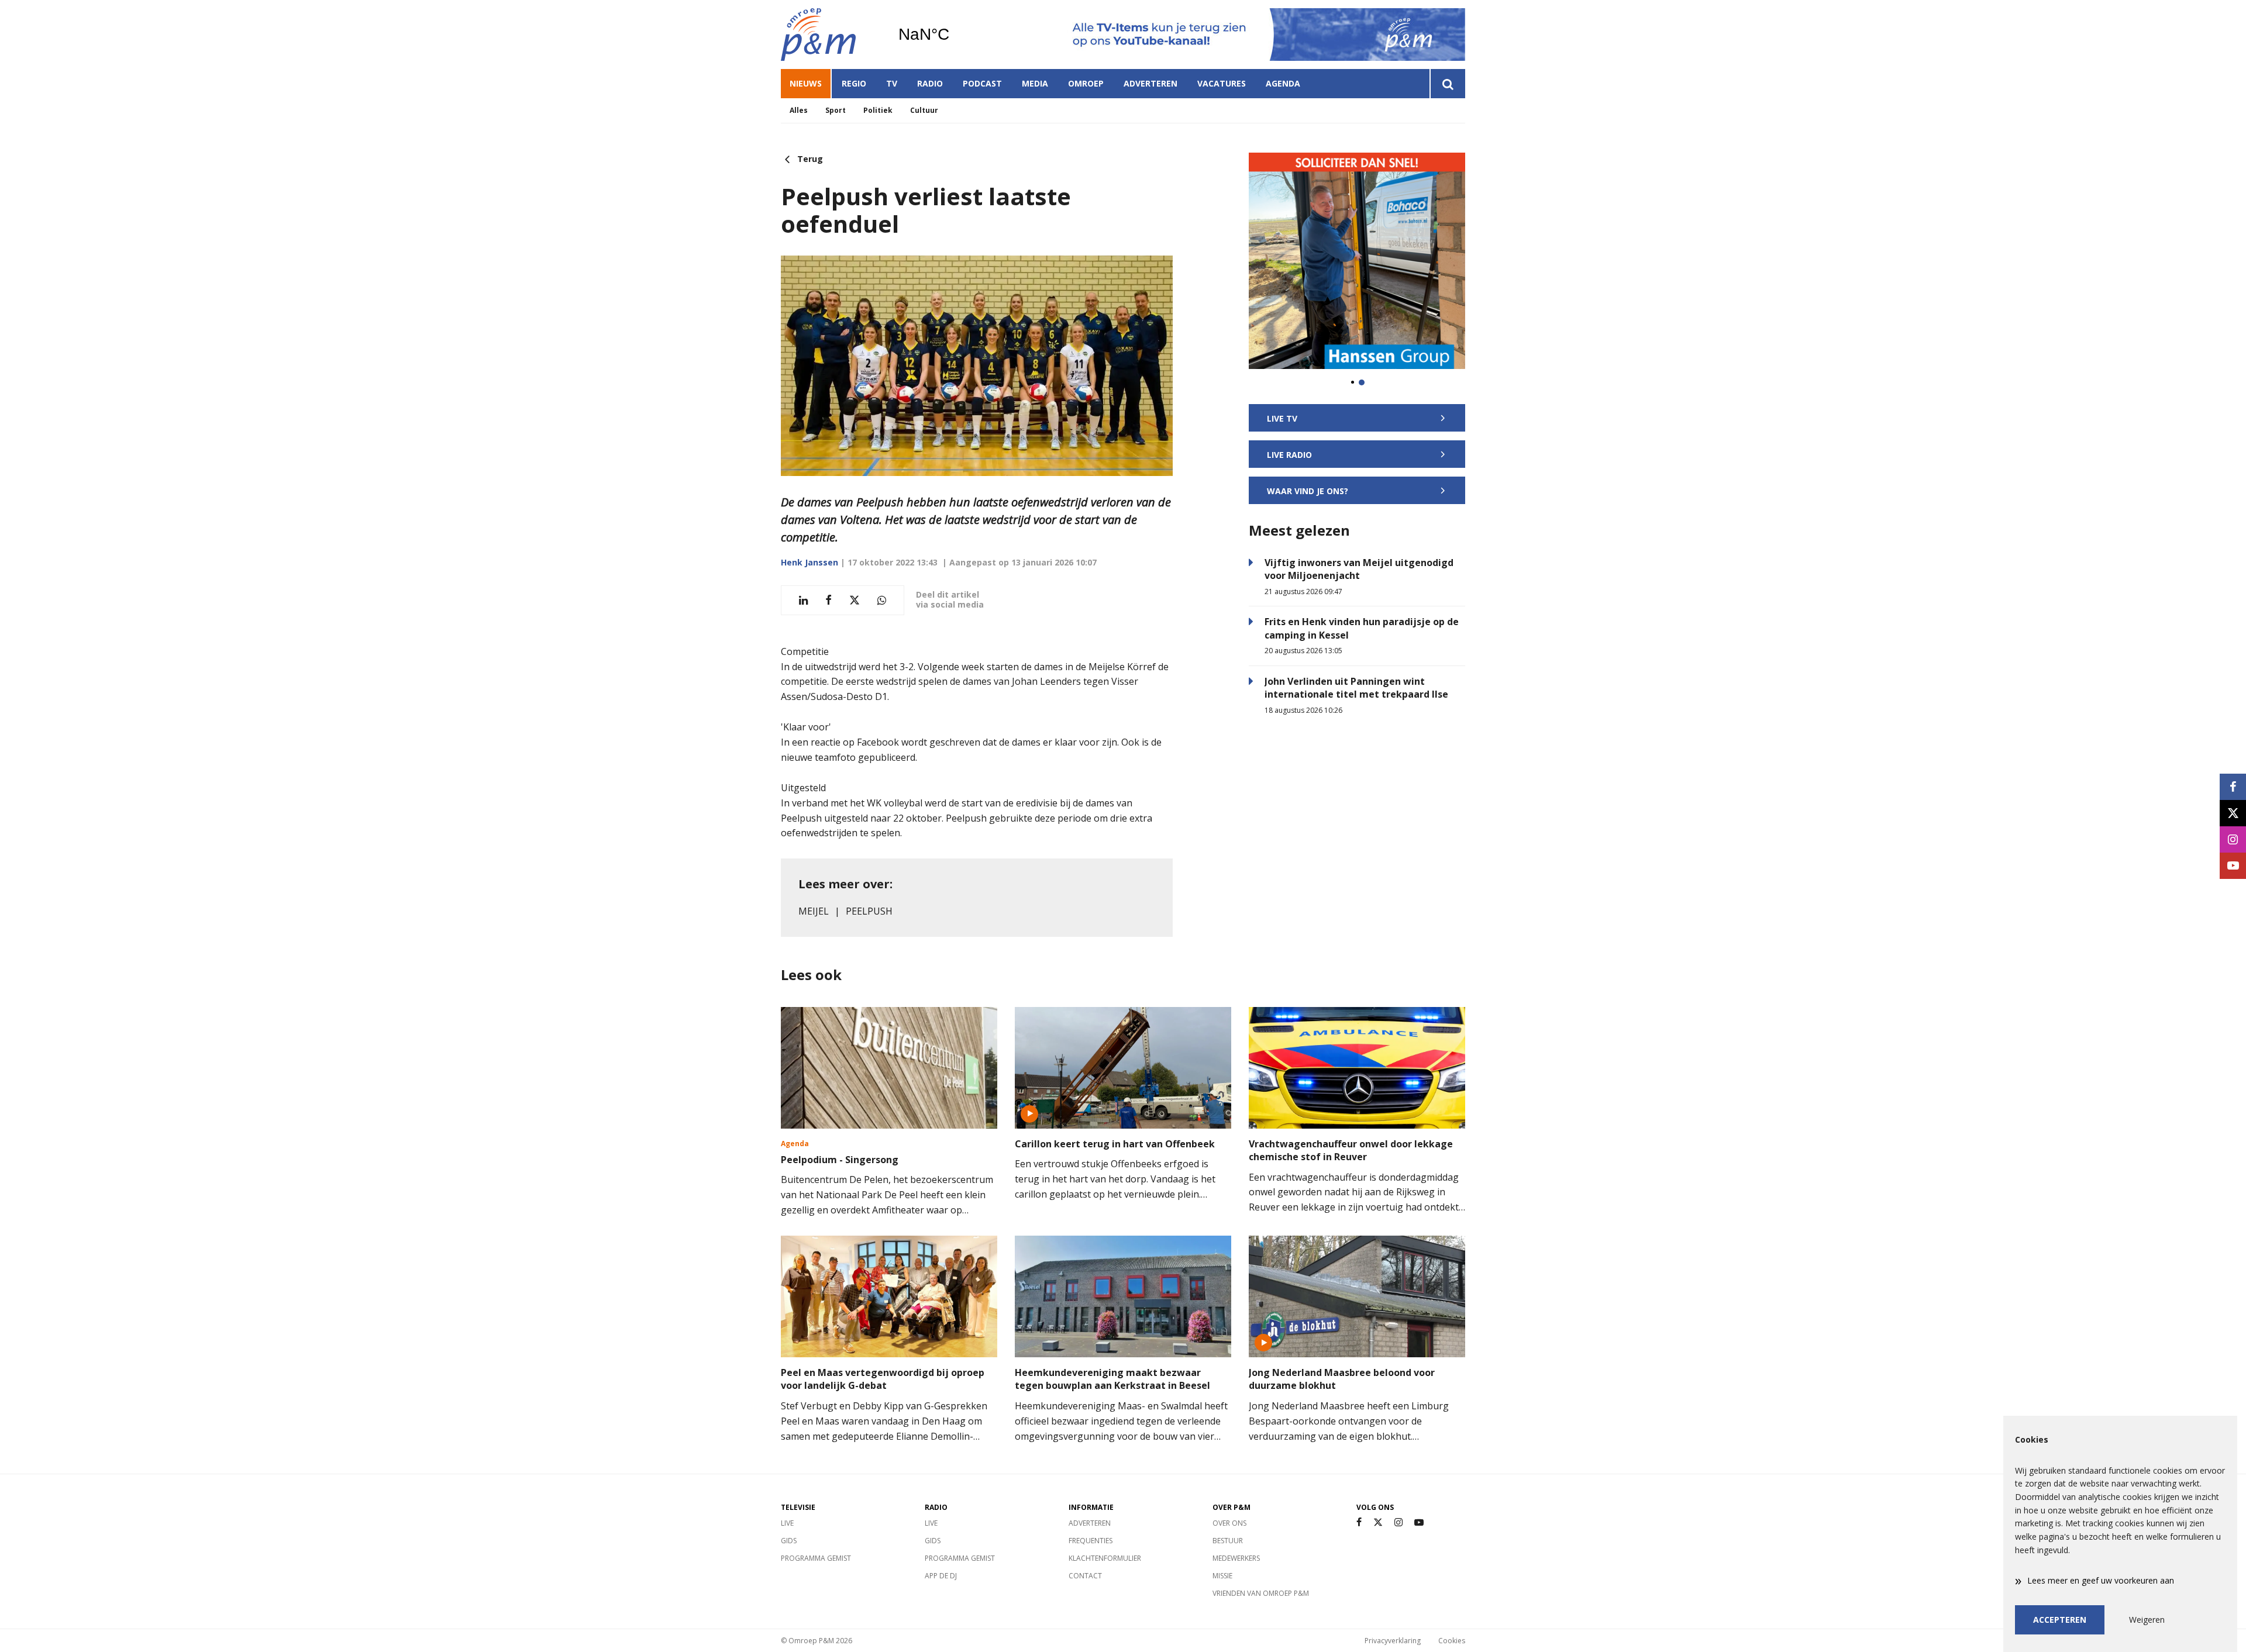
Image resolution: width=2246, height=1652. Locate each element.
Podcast (982, 83)
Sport (836, 110)
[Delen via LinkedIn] (803, 600)
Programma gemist (816, 1558)
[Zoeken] (1447, 84)
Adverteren (1150, 83)
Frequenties (1091, 1541)
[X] (1378, 1522)
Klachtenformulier (1105, 1558)
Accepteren (2060, 1620)
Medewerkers (1236, 1558)
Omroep (1086, 83)
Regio (854, 83)
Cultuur (924, 110)
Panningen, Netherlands (954, 35)
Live (787, 1523)
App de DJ (941, 1576)
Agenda (1283, 83)
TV (892, 83)
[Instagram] (1398, 1522)
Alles (799, 110)
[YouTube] (1419, 1522)
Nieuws (806, 83)
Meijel (814, 911)
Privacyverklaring (1393, 1641)
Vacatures (1222, 83)
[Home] (831, 35)
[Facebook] (1359, 1522)
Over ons (1229, 1523)
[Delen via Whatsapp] (882, 600)
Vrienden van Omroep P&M (1261, 1593)
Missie (1222, 1576)
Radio (930, 83)
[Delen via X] (855, 600)
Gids (789, 1541)
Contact (1085, 1576)
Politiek (878, 110)
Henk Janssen (809, 562)
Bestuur (1228, 1541)
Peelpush (869, 911)
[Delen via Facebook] (829, 600)
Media (1035, 83)
